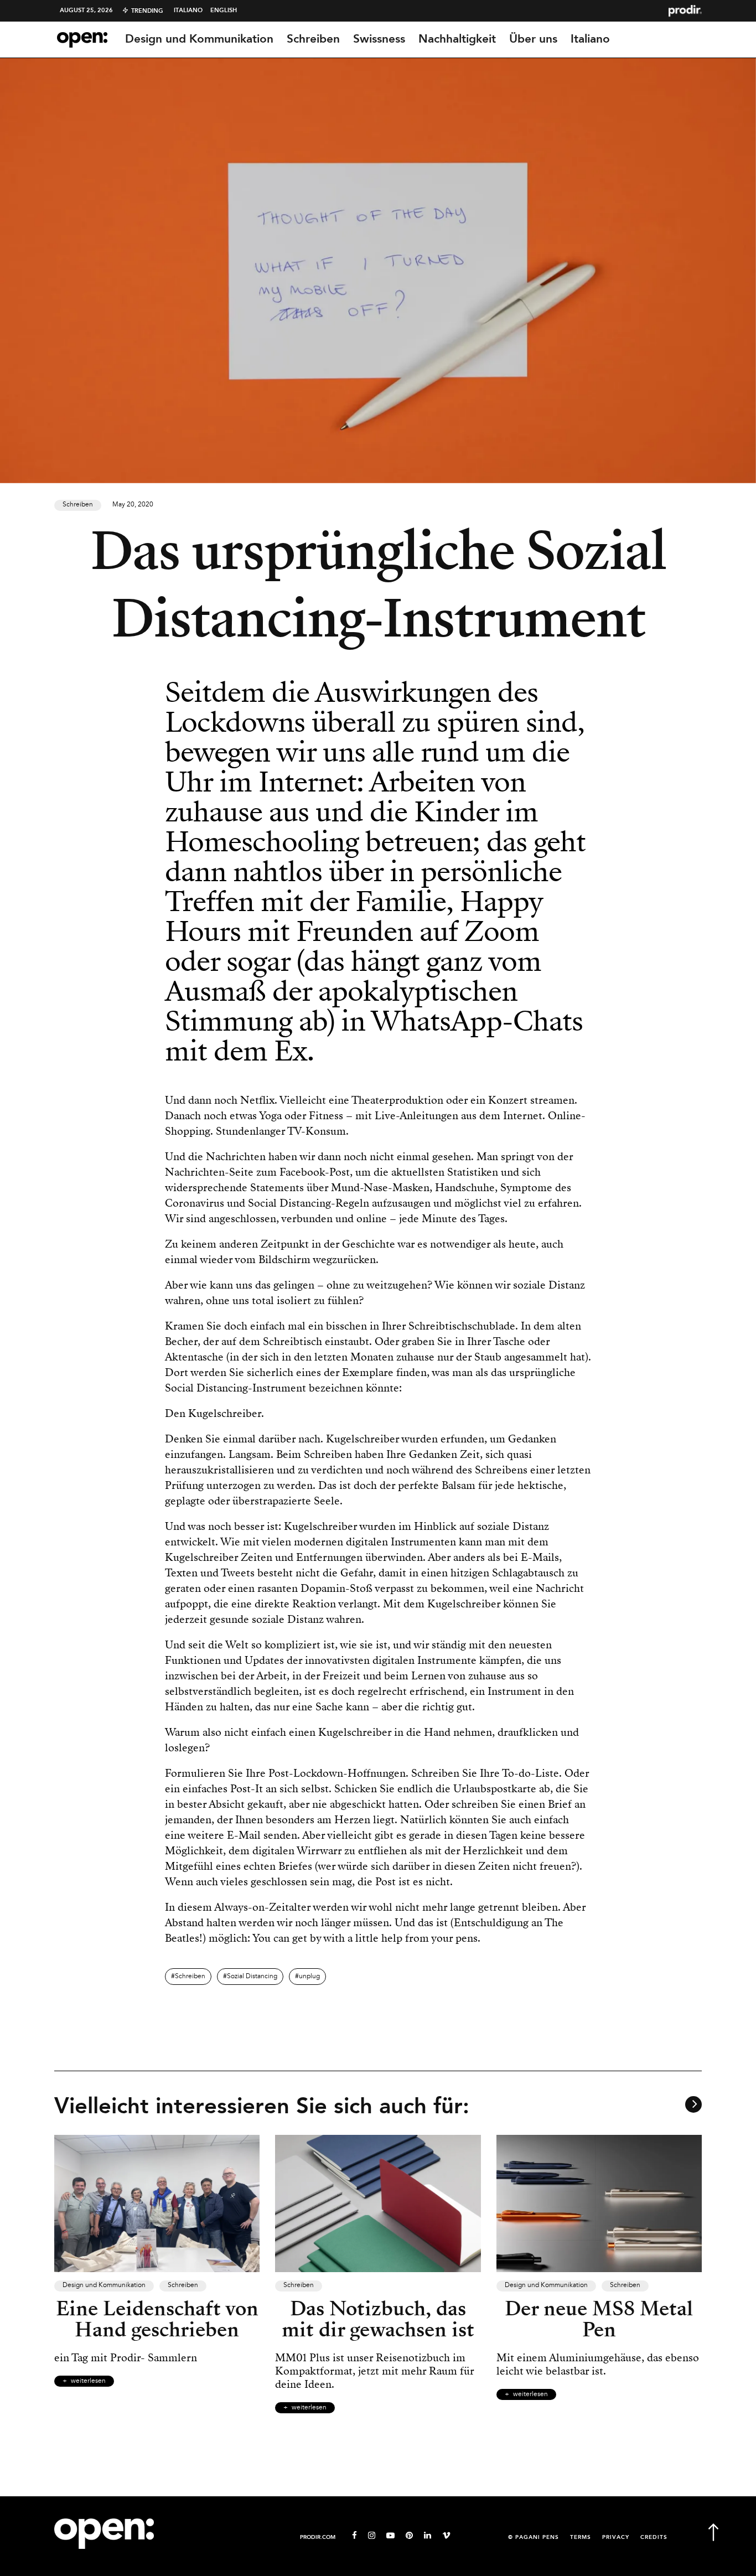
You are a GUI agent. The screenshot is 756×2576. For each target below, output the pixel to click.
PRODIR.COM (318, 2538)
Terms (581, 2538)
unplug (309, 1977)
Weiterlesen (88, 2381)
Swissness (379, 39)
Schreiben (313, 39)
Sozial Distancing (252, 1977)
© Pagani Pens (534, 2538)
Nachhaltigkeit (457, 39)
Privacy (616, 2538)
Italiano (188, 11)
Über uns (533, 39)
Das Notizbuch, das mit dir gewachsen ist (378, 2319)
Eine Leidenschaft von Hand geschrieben (157, 2319)
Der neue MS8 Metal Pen (599, 2319)
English (224, 11)
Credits (654, 2538)
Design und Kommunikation (199, 39)
